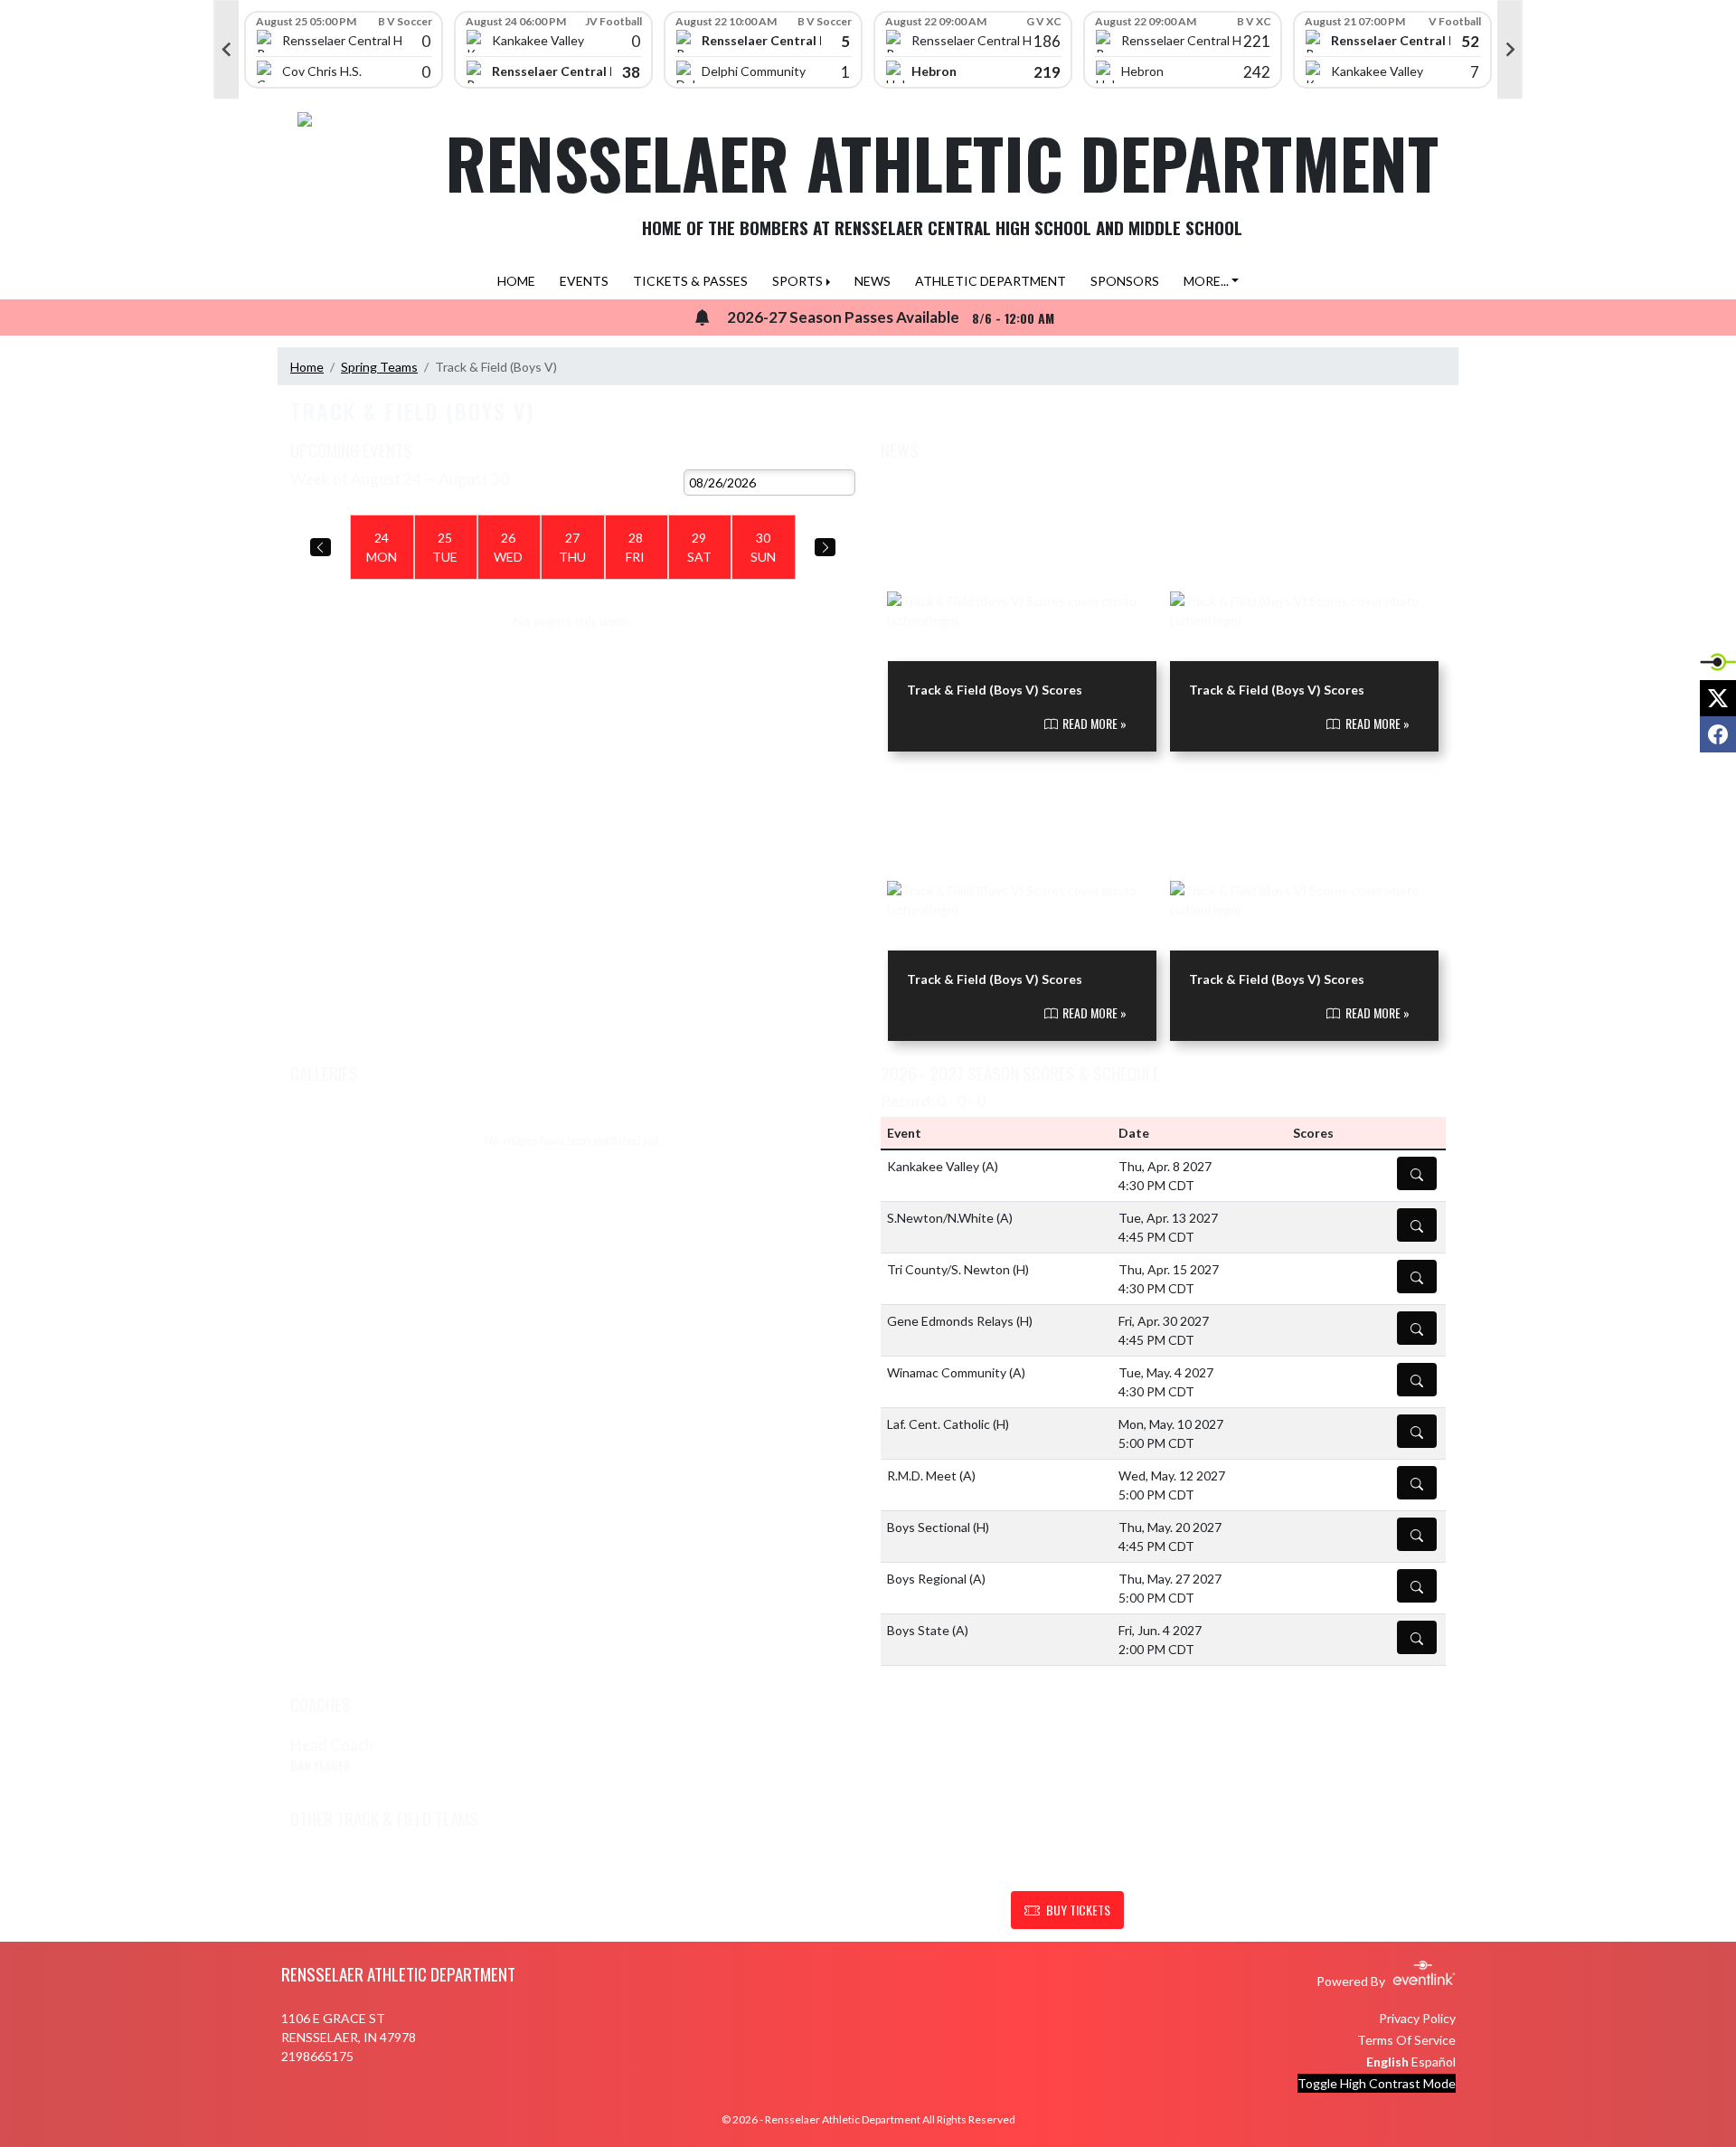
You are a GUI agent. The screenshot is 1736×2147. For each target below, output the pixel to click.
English (1387, 2062)
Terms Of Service (1406, 2040)
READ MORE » (1093, 723)
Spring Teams (379, 367)
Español (1434, 2062)
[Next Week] (825, 547)
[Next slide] (1510, 50)
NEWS (873, 281)
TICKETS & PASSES (690, 281)
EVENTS (584, 281)
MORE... (1206, 281)
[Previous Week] (321, 547)
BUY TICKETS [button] (1078, 1910)
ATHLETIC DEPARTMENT (991, 281)
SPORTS (797, 281)
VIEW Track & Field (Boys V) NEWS (1346, 451)
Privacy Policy (1417, 2018)
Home (307, 367)
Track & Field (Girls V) (370, 1860)
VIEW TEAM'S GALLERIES (788, 1069)
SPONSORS (1125, 281)
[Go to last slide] (226, 50)
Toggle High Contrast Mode (1377, 2083)
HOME (516, 281)
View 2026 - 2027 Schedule (774, 451)
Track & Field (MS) (649, 1860)
